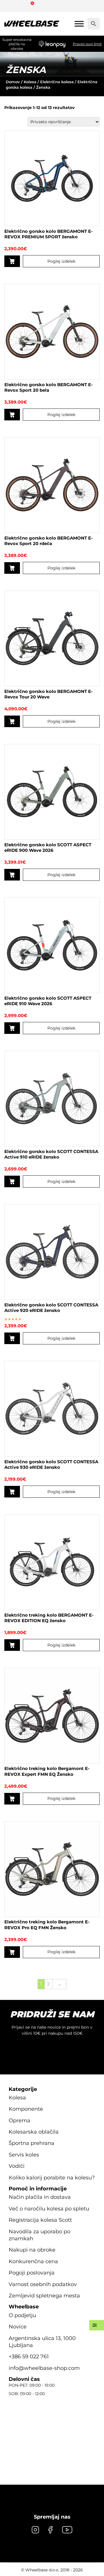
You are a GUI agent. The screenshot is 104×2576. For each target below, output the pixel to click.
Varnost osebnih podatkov (43, 2284)
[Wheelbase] (32, 24)
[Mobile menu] (79, 24)
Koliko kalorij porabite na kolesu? (52, 2178)
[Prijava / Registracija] (21, 6)
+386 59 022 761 (29, 2357)
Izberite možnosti (12, 261)
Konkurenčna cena (33, 2261)
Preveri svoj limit (87, 44)
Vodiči (17, 2166)
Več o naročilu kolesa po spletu (49, 2209)
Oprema (19, 2121)
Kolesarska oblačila (34, 2132)
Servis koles (24, 2155)
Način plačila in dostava (40, 2197)
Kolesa (30, 82)
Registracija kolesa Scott (40, 2220)
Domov (13, 82)
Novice (18, 2327)
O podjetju (22, 2315)
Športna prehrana (31, 2143)
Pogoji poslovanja (32, 2273)
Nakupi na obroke (32, 2250)
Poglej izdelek (61, 261)
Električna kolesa (57, 82)
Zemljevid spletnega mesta (44, 2296)
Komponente (26, 2109)
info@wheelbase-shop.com (44, 2368)
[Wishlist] (11, 6)
